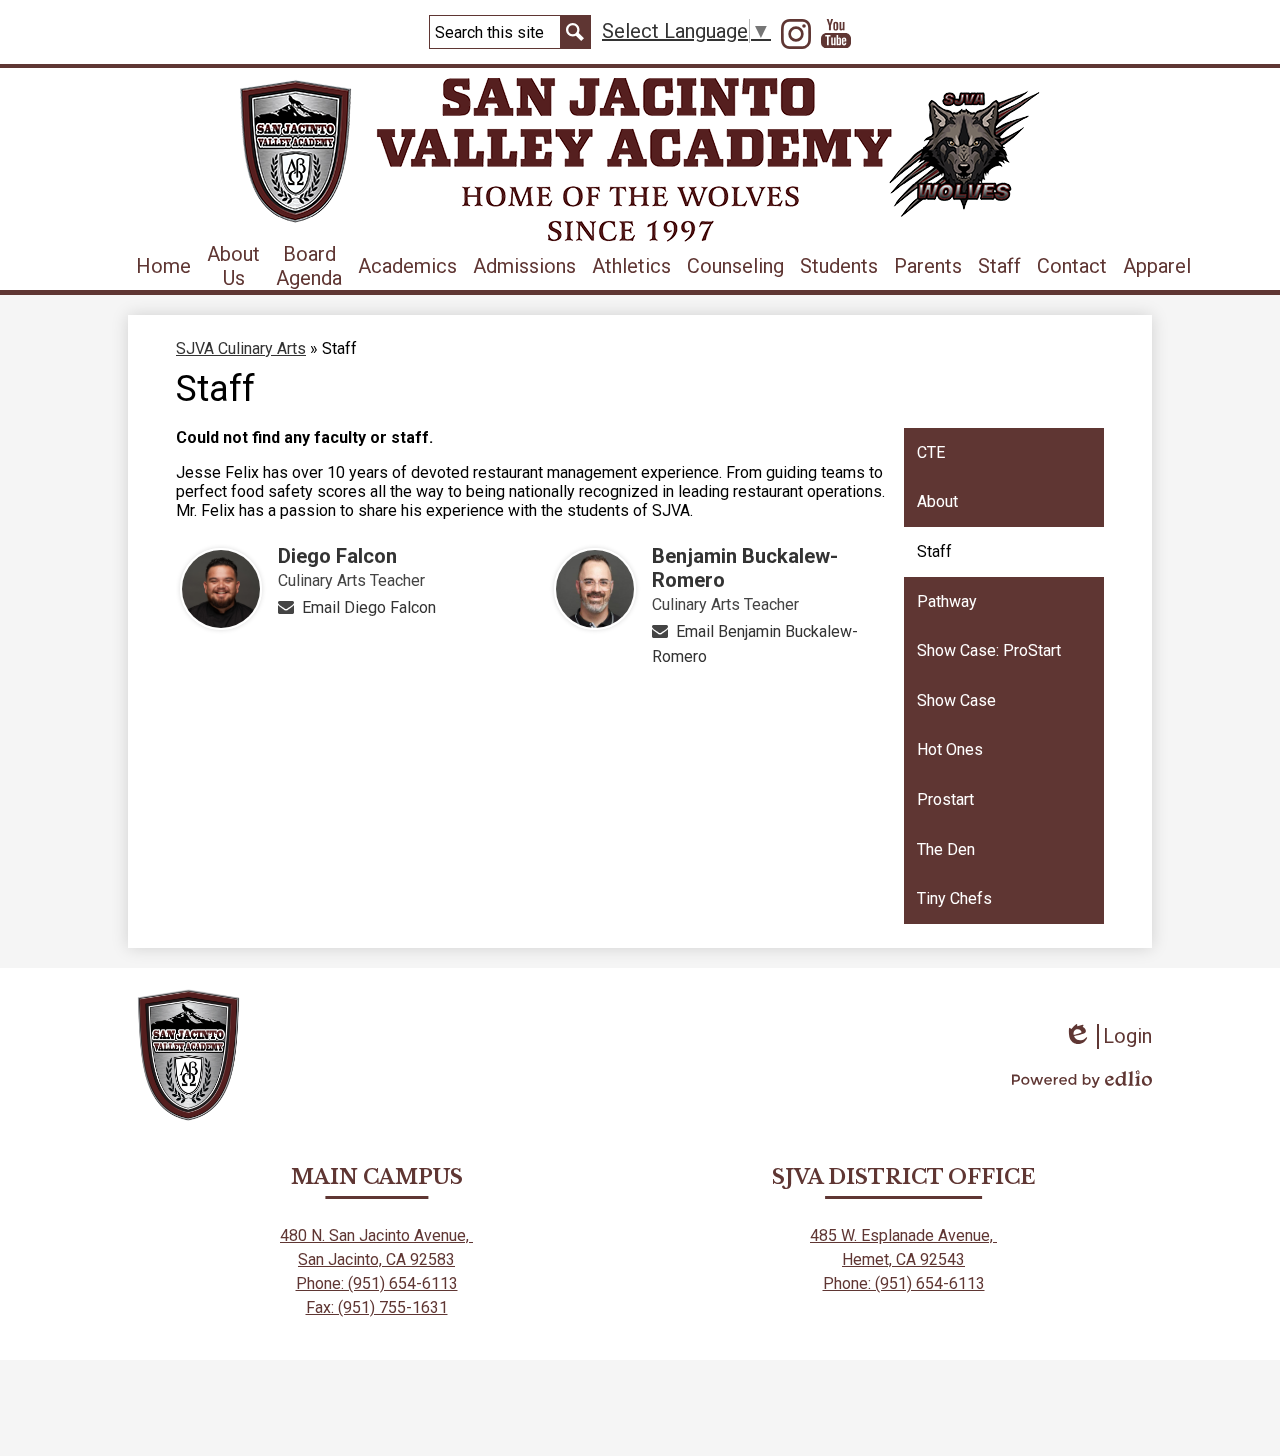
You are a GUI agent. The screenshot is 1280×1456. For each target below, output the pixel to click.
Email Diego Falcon (369, 607)
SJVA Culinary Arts (241, 348)
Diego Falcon (337, 556)
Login (1107, 1036)
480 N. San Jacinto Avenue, (376, 1235)
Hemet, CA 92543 (903, 1259)
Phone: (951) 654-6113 (377, 1283)
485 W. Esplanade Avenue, (903, 1235)
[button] (233, 266)
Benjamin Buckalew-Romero (745, 568)
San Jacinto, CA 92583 (376, 1259)
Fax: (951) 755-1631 (377, 1307)
